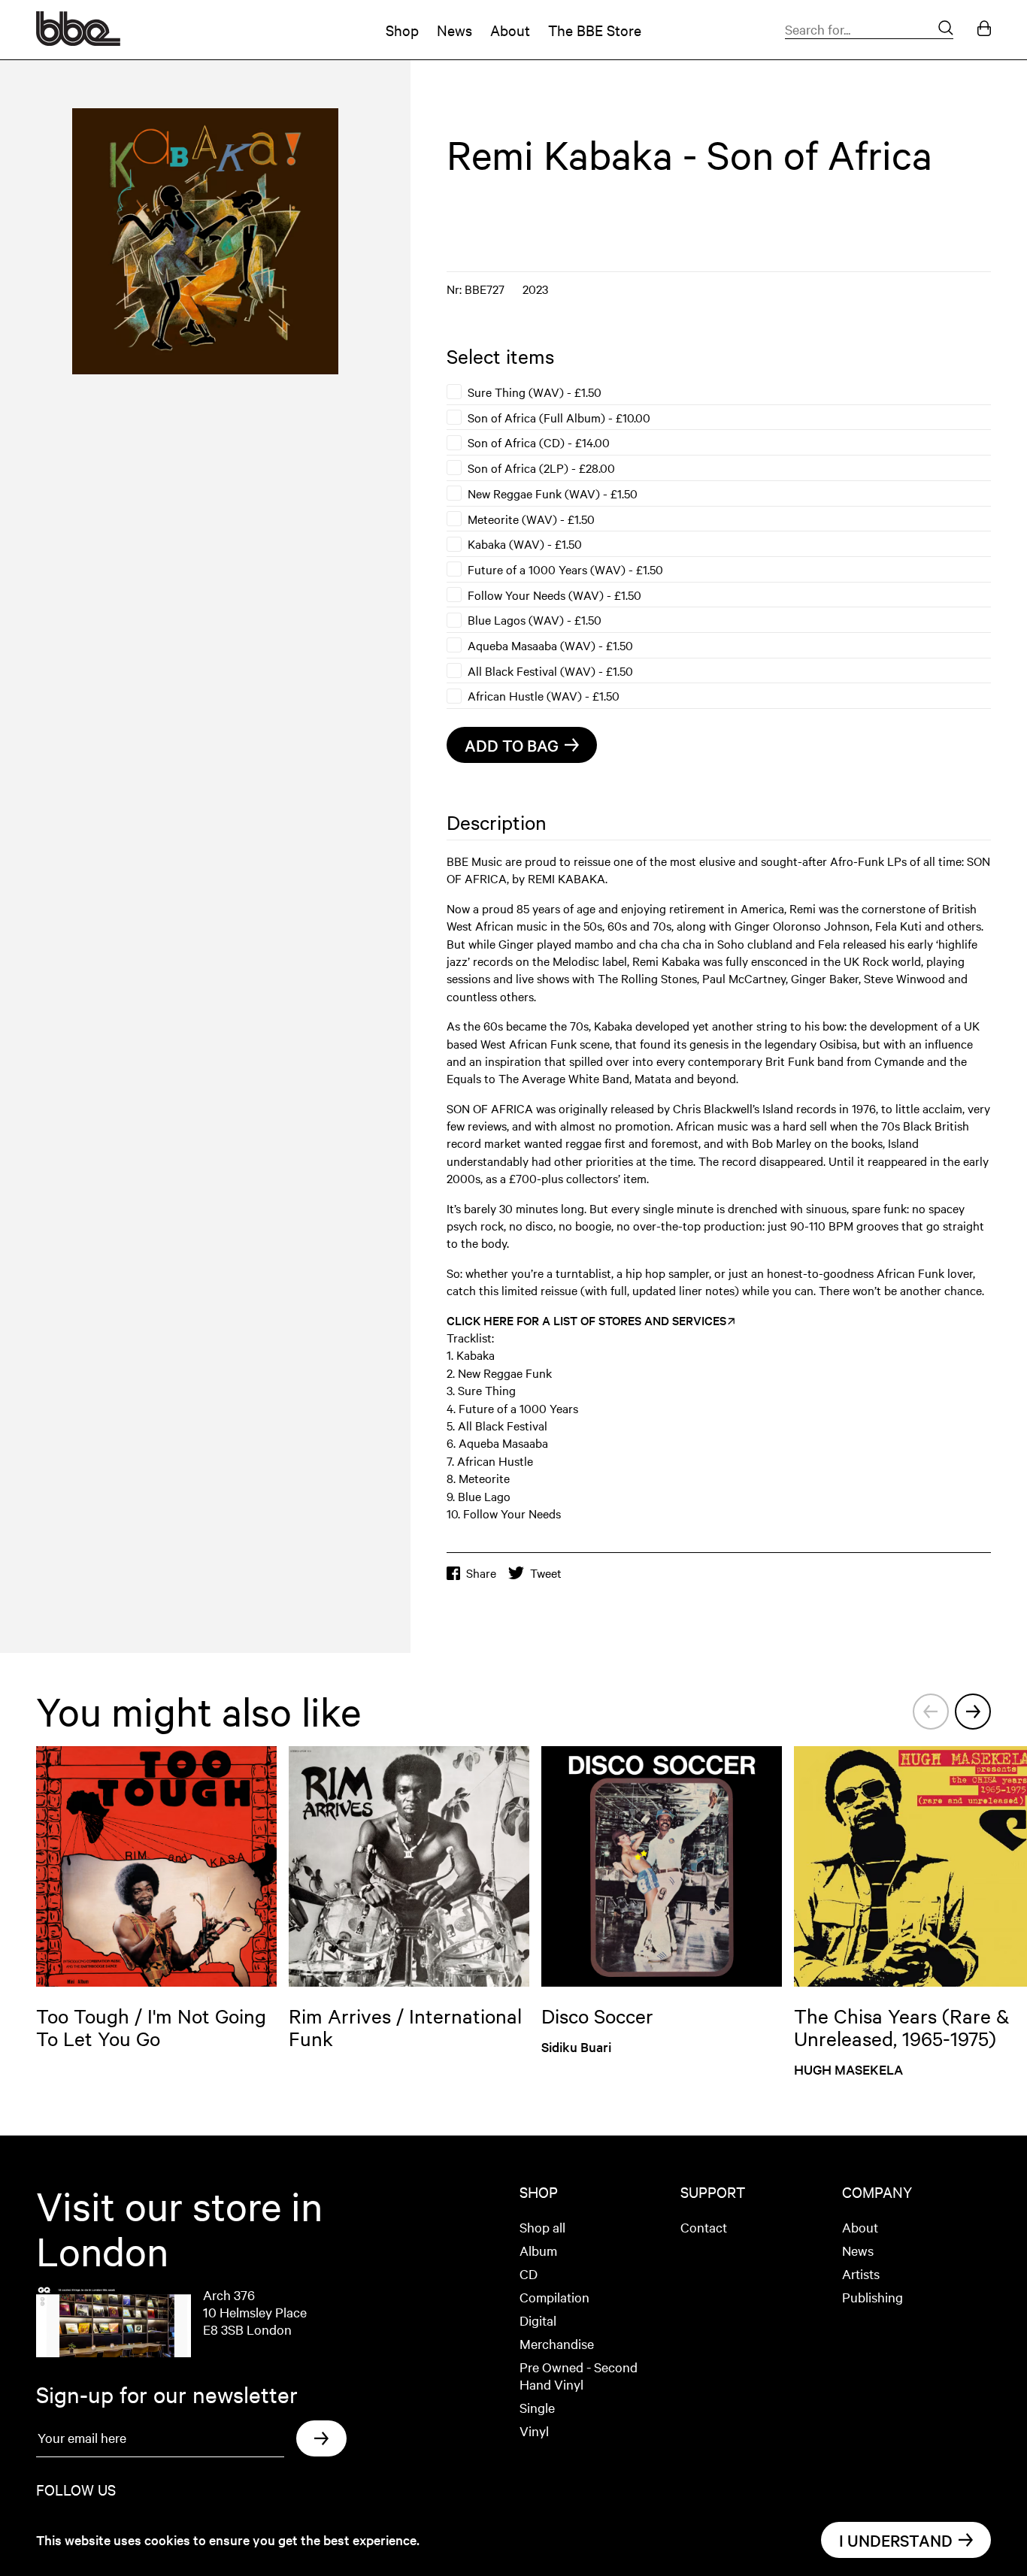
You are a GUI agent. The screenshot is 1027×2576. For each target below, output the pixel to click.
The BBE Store (595, 30)
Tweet (546, 1573)
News (454, 30)
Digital (538, 2320)
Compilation (554, 2297)
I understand (896, 2540)
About (510, 30)
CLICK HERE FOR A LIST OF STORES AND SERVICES (586, 1320)
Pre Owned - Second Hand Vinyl (579, 2375)
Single (537, 2407)
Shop (402, 30)
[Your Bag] (984, 30)
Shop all (542, 2227)
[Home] (78, 41)
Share (481, 1573)
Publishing (872, 2297)
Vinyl (534, 2431)
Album (538, 2250)
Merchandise (557, 2343)
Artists (861, 2273)
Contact (704, 2227)
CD (529, 2273)
